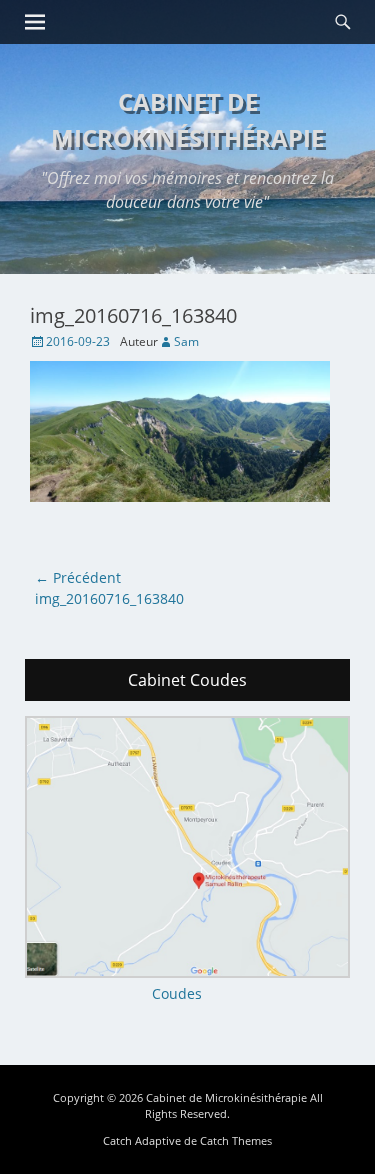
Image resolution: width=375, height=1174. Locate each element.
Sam (186, 341)
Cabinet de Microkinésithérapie (226, 1097)
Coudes (177, 993)
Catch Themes (236, 1140)
